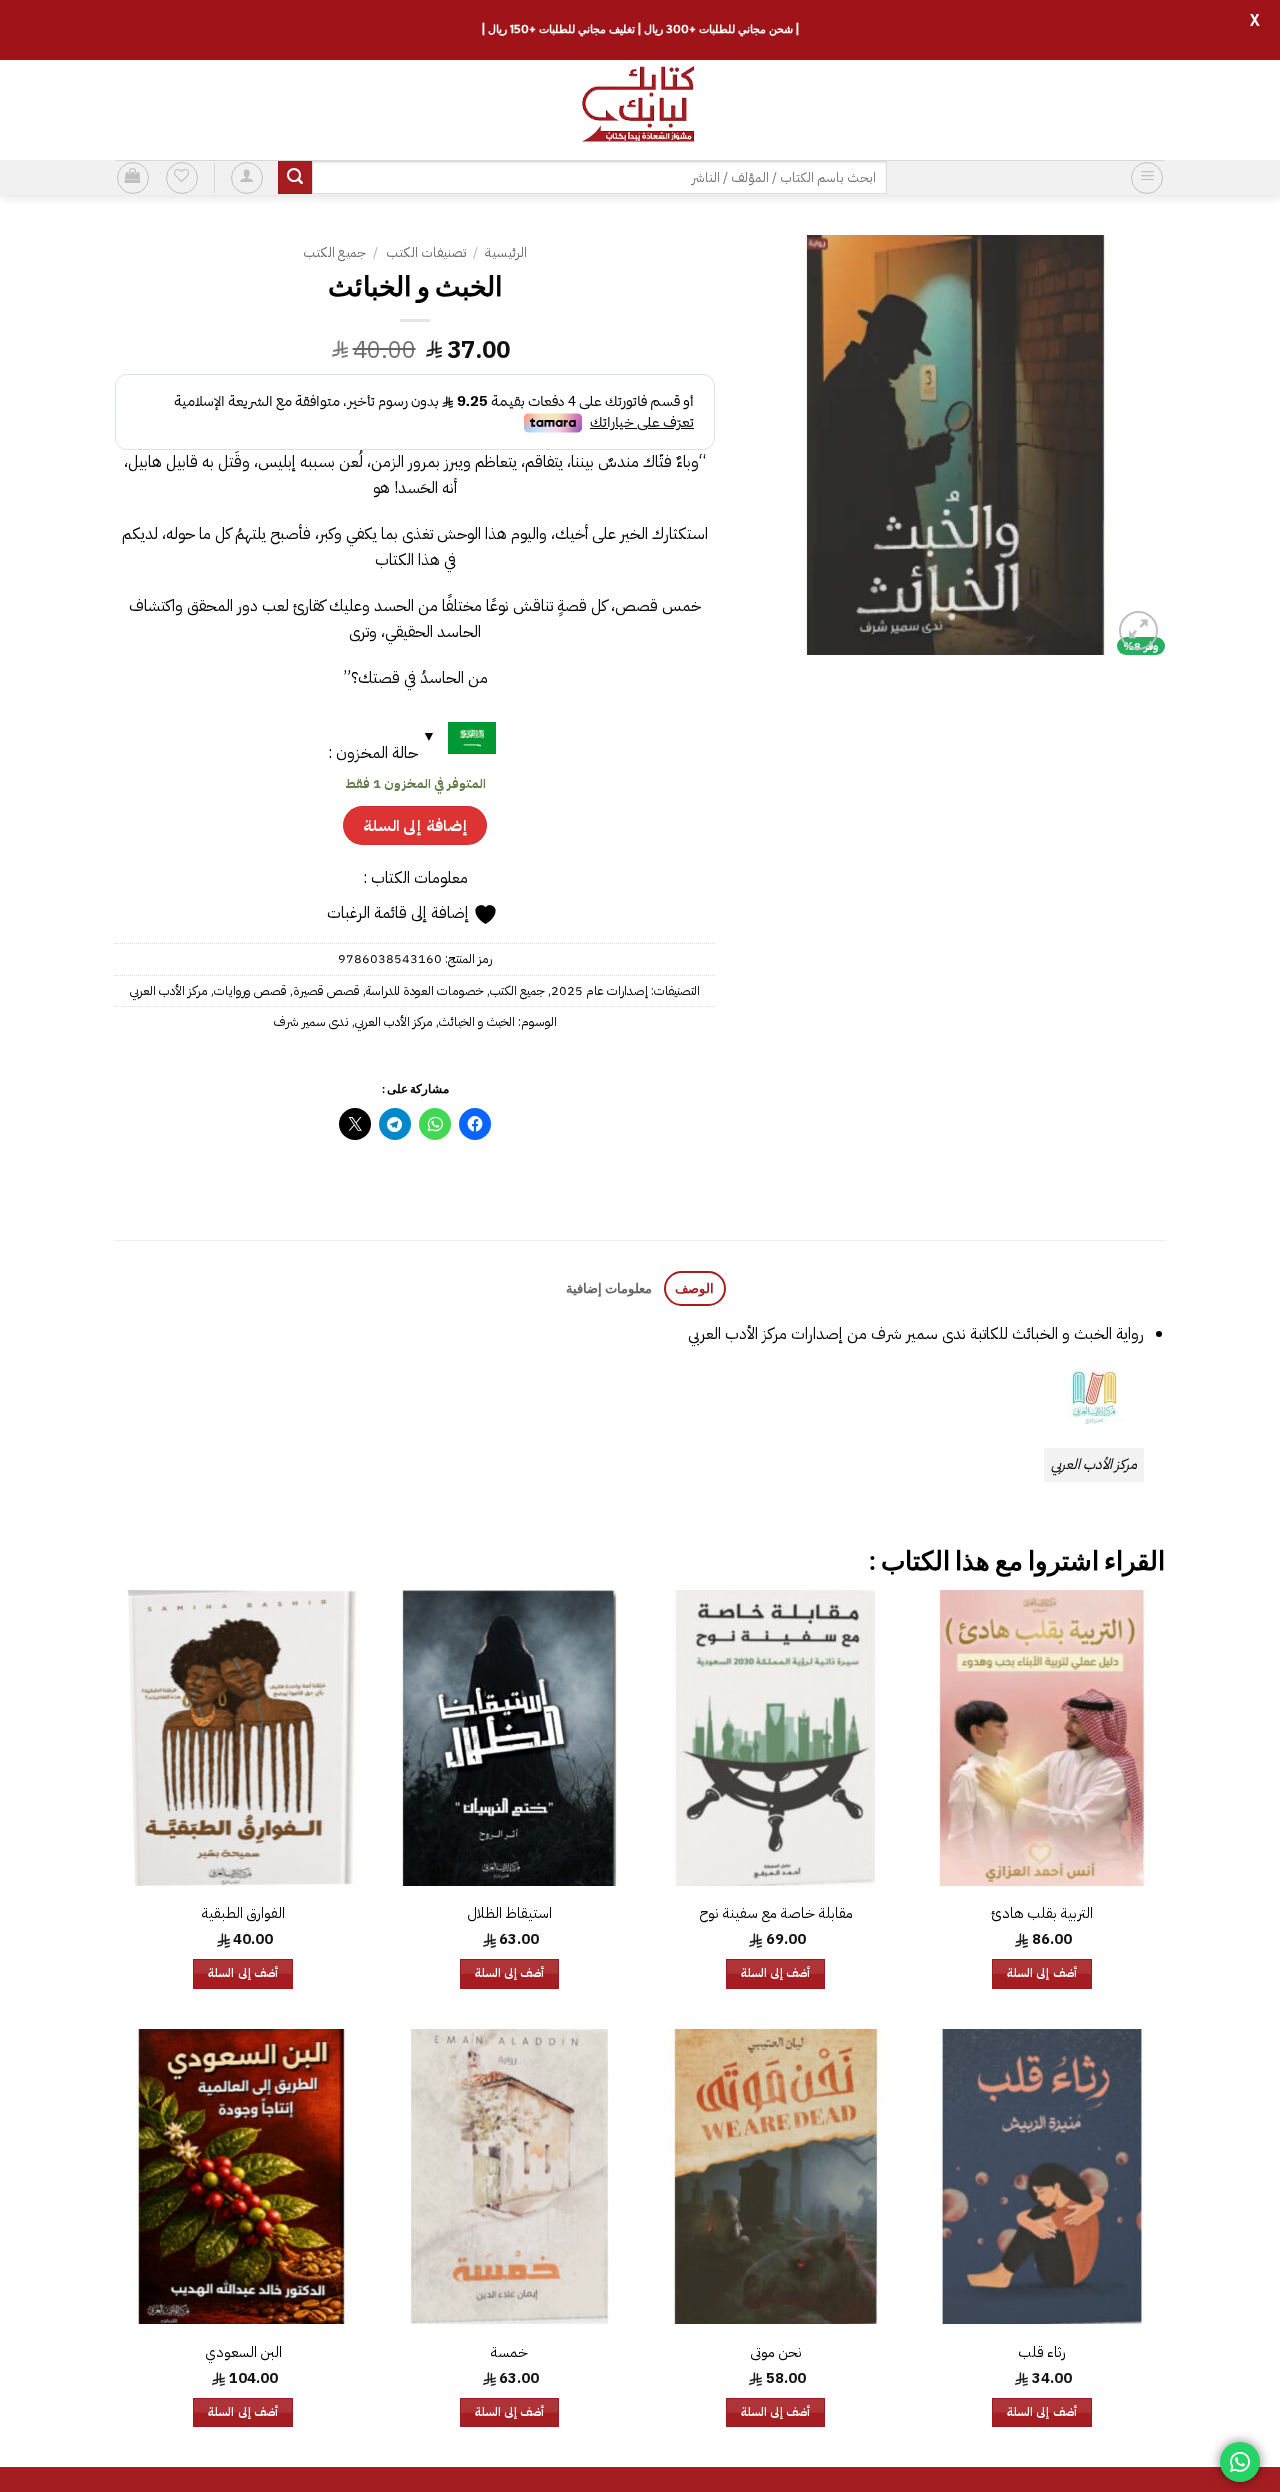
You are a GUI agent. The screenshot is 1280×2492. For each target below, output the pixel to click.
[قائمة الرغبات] (182, 178)
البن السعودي (243, 2352)
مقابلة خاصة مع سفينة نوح (776, 1913)
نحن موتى (776, 2352)
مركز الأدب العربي (169, 990)
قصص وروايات (250, 990)
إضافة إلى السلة (415, 825)
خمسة (509, 2352)
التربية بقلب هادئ (1042, 1913)
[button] (1147, 178)
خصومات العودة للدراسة (425, 990)
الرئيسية (506, 252)
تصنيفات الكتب (426, 252)
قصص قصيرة (326, 990)
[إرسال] (295, 178)
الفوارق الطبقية (243, 1913)
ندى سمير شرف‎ (311, 1021)
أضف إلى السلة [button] (1042, 1973)
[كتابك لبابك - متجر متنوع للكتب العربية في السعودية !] (640, 110)
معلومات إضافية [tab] (609, 1288)
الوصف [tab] (694, 1288)
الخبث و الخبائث (477, 1021)
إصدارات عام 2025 (599, 990)
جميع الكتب (334, 252)
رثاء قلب (1042, 2352)
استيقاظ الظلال (509, 1913)
